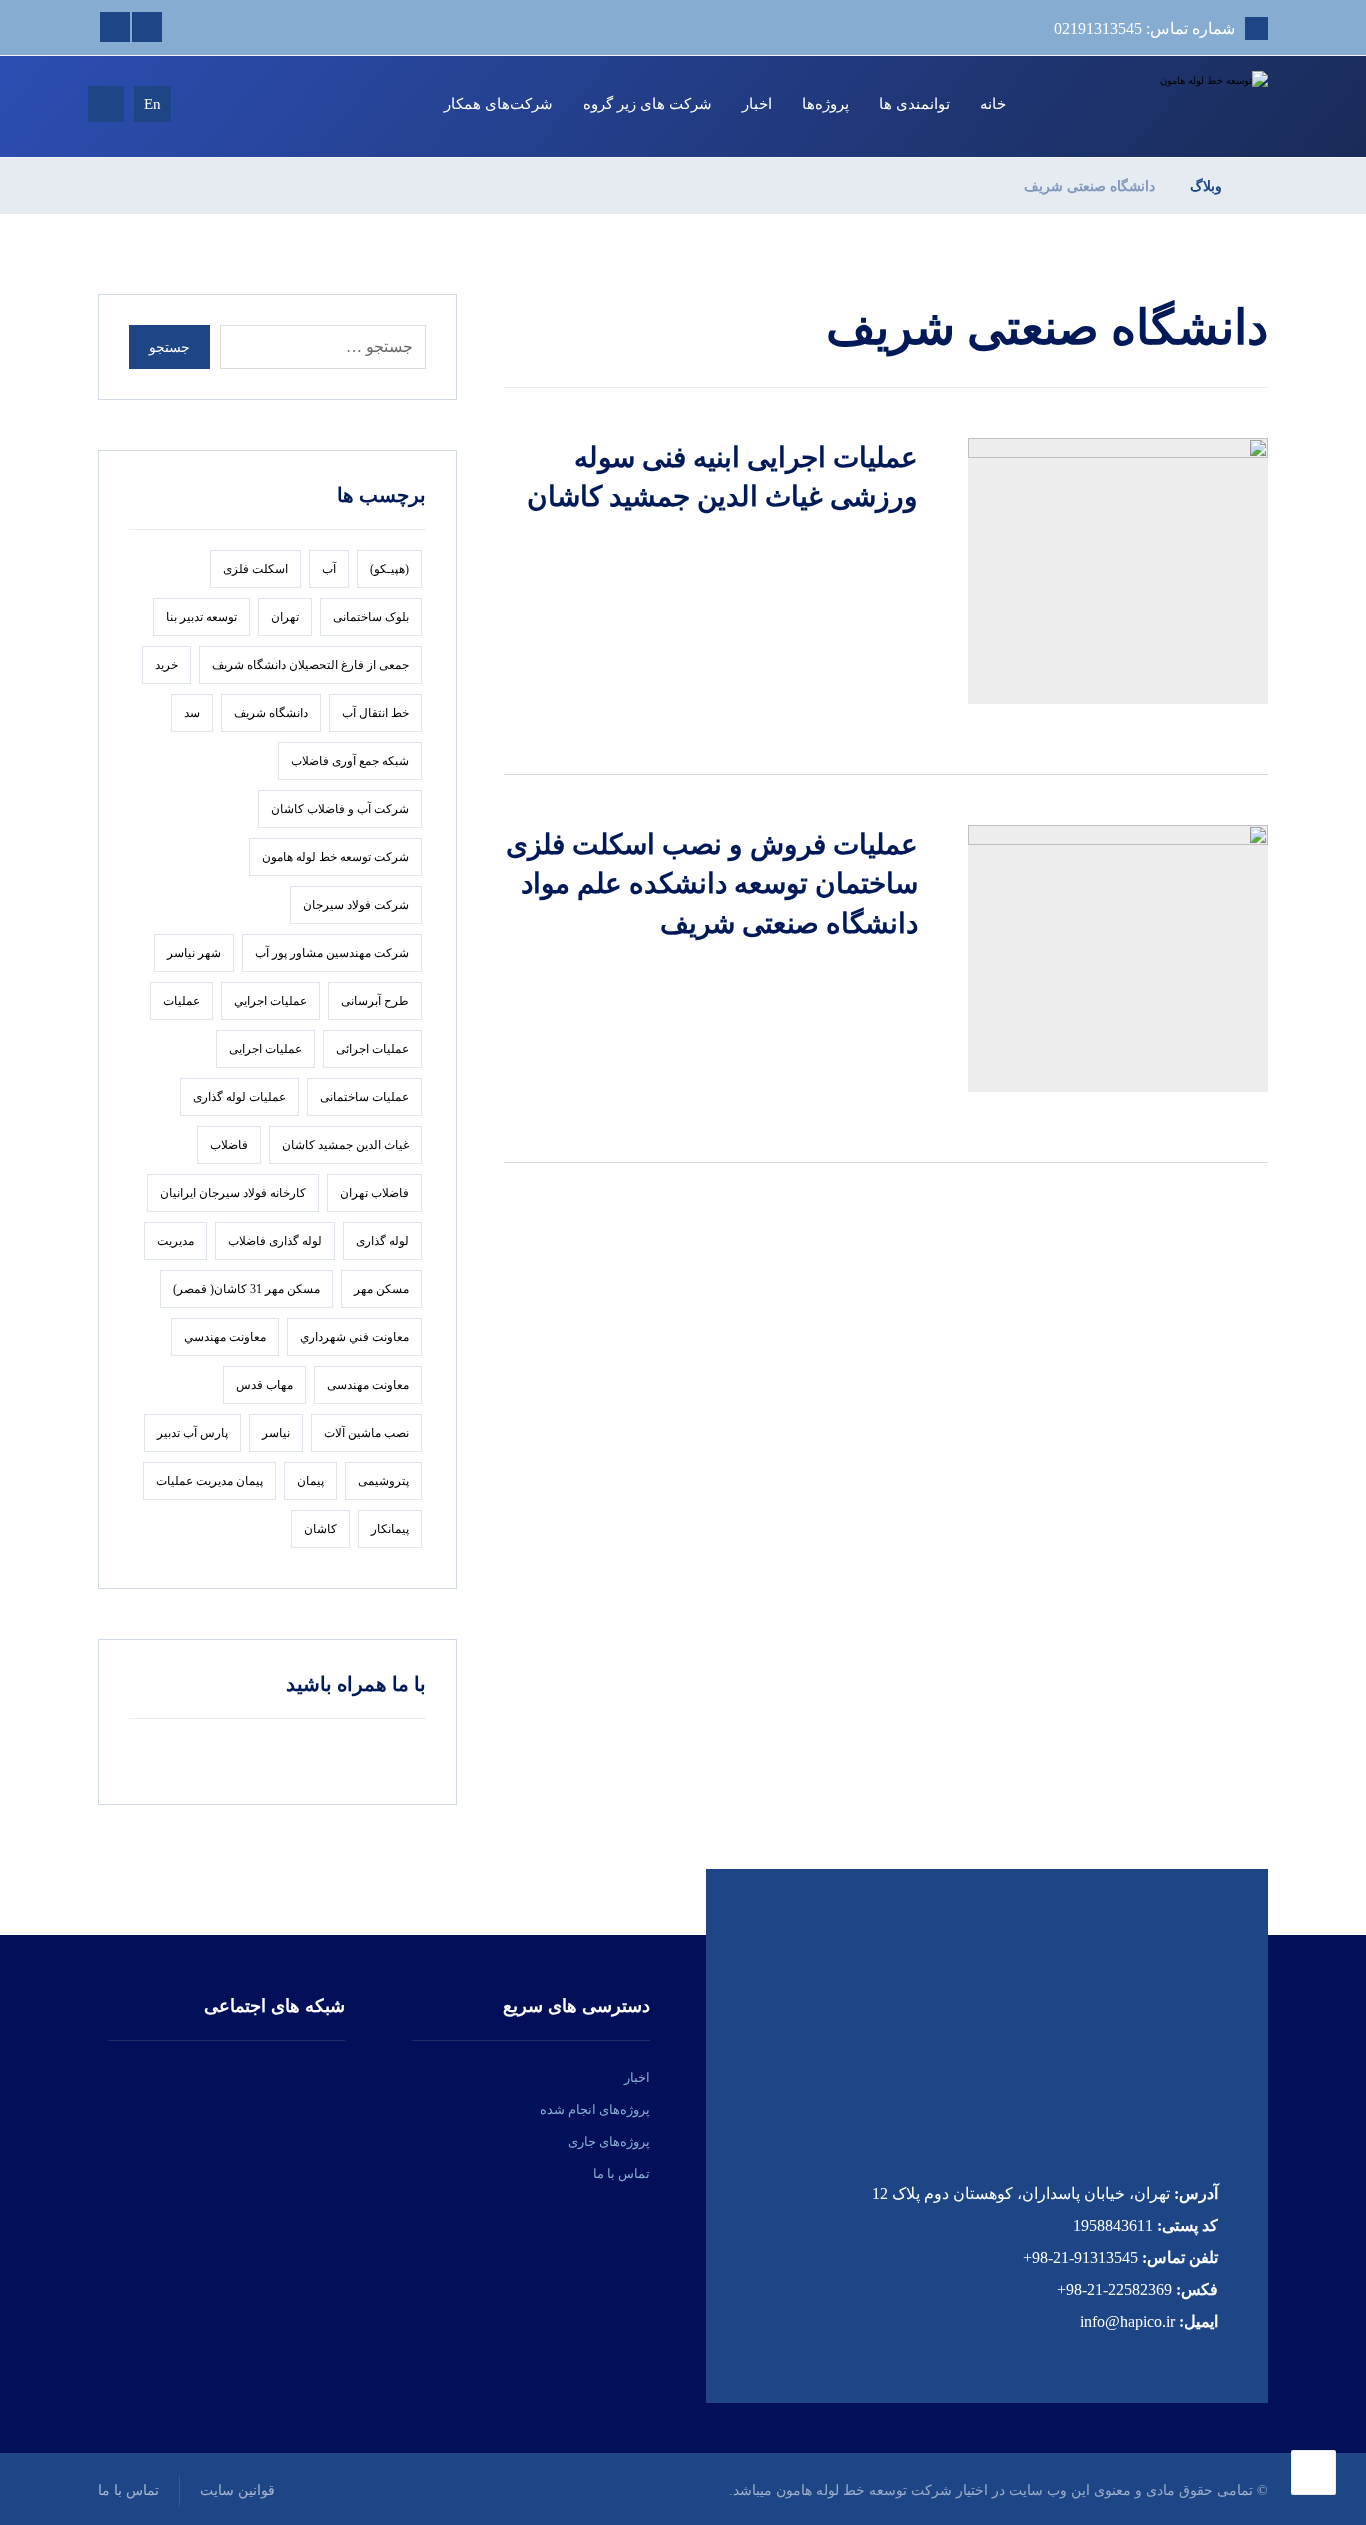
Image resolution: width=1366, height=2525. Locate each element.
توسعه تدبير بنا (201, 617)
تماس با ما (621, 2173)
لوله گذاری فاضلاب (275, 1241)
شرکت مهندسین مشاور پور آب (332, 953)
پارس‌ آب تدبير (192, 1433)
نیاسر (276, 1433)
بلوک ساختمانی (371, 617)
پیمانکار (390, 1529)
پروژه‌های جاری (609, 2141)
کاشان (320, 1529)
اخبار (637, 2077)
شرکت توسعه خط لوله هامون (335, 857)
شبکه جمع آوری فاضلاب (350, 761)
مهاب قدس (264, 1385)
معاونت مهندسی (368, 1385)
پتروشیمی (383, 1481)
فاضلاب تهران (374, 1193)
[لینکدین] (227, 2091)
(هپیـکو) (389, 569)
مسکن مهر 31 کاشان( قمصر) (246, 1289)
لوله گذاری (382, 1241)
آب (329, 569)
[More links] (402, 104)
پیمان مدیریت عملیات (209, 1481)
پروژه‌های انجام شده (595, 2109)
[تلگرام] (167, 2091)
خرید (166, 665)
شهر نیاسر (194, 953)
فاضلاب (229, 1145)
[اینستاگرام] (287, 2091)
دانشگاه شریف (271, 713)
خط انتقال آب (375, 713)
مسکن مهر (381, 1289)
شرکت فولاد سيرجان (356, 905)
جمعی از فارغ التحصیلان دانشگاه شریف (310, 665)
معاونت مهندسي (225, 1337)
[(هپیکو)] (1193, 81)
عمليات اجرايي (270, 1001)
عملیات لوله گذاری (239, 1097)
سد (192, 713)
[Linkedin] (147, 27)
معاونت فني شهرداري (354, 1337)
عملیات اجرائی (372, 1049)
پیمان (310, 1481)
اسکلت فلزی (255, 569)
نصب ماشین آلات (366, 1433)
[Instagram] (115, 27)
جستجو (169, 347)
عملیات (181, 1001)
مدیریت (175, 1241)
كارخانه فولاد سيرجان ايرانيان (233, 1193)
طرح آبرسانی (375, 1001)
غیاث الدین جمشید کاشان (345, 1145)
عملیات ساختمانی (364, 1097)
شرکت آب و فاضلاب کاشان (340, 809)
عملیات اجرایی (265, 1049)
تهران (285, 617)
